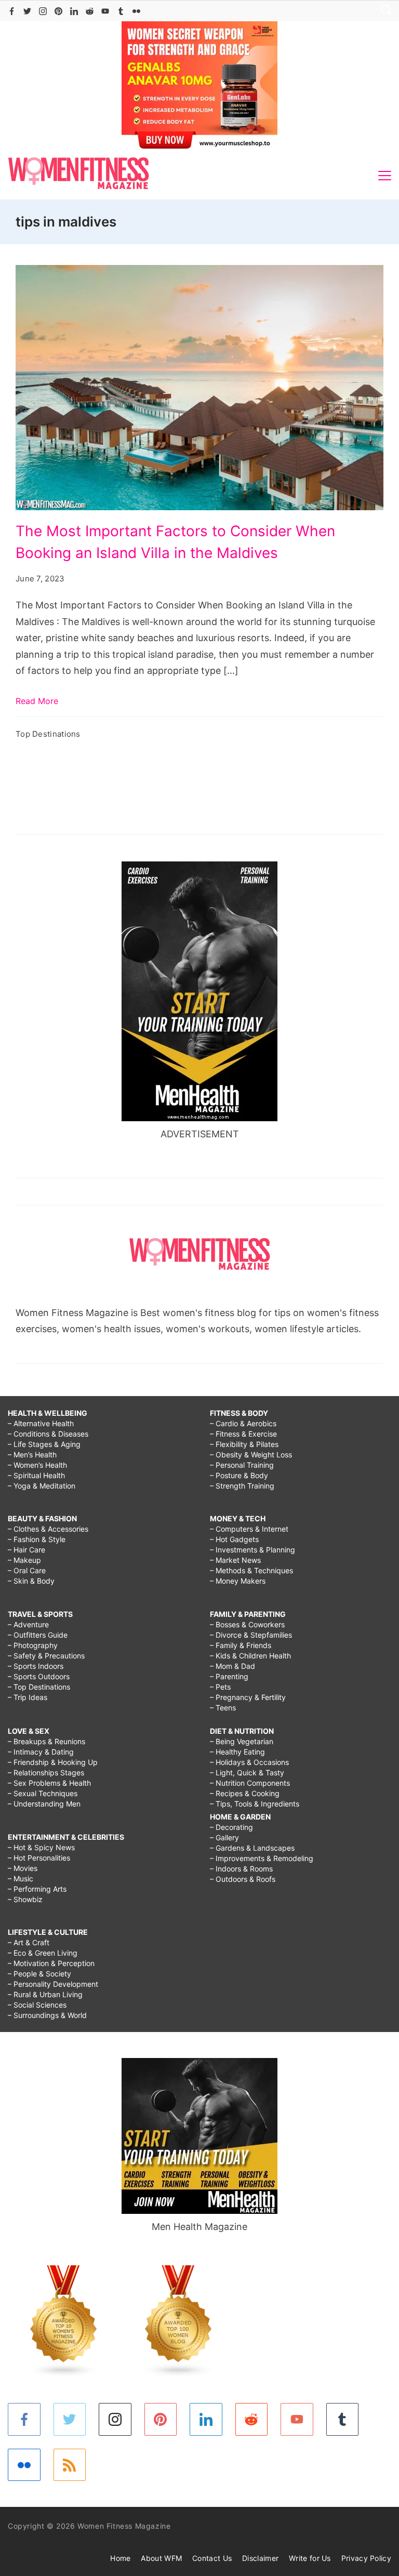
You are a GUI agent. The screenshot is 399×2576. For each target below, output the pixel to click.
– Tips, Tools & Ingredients (255, 1804)
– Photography (33, 1645)
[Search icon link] (383, 11)
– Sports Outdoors (39, 1676)
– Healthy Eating (237, 1752)
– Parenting (229, 1676)
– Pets (220, 1687)
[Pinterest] (58, 11)
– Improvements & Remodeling (262, 1858)
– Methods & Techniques (251, 1570)
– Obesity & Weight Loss (251, 1455)
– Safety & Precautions (46, 1656)
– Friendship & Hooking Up (53, 1762)
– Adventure (28, 1624)
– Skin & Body (31, 1581)
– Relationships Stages (46, 1772)
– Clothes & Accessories (48, 1529)
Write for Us (310, 2558)
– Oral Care (27, 1570)
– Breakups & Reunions (46, 1741)
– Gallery (224, 1837)
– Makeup (24, 1560)
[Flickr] (136, 11)
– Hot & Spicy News (41, 1847)
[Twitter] (27, 11)
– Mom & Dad (232, 1666)
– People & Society (39, 1974)
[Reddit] (90, 11)
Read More (37, 701)
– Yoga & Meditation (42, 1486)
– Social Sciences (37, 2005)
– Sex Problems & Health (49, 1783)
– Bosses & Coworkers (247, 1624)
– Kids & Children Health (250, 1656)
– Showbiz (25, 1899)
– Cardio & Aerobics (243, 1423)
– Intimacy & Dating (41, 1752)
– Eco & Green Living (43, 1953)
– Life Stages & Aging (44, 1444)
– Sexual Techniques (43, 1793)
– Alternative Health (41, 1423)
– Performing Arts (37, 1889)
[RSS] (70, 2465)
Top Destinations (48, 734)
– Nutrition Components (250, 1783)
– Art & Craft (29, 1942)
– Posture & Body (239, 1475)
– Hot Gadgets (234, 1539)
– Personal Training (242, 1465)
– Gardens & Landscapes (252, 1848)
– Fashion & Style (37, 1539)
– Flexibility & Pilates (244, 1444)
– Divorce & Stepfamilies (251, 1635)
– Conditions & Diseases (48, 1434)
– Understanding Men (44, 1804)
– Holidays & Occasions (249, 1762)
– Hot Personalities (39, 1858)
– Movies (23, 1868)
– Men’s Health (32, 1455)
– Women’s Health (37, 1465)
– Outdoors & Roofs (243, 1879)
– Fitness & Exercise (243, 1434)
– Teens (223, 1708)
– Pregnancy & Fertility (248, 1697)
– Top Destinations (39, 1687)
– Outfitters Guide (38, 1635)
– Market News (235, 1560)
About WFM (161, 2558)
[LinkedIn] (74, 11)
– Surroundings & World (47, 2015)
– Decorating (231, 1827)
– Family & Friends (241, 1645)
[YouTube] (105, 11)
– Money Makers (238, 1581)
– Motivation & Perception (51, 1963)
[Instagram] (43, 11)
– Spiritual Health (36, 1475)
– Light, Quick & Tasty (247, 1772)
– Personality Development (53, 1984)
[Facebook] (12, 11)
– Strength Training (242, 1486)
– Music (21, 1878)
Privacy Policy (366, 2558)
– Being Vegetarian (242, 1741)
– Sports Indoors (36, 1666)
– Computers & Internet (249, 1529)
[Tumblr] (121, 11)
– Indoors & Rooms (241, 1869)
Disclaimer (260, 2558)
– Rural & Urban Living (45, 1994)
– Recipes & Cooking (245, 1793)
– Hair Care (26, 1550)
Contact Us (212, 2558)
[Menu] (385, 176)
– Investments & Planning (252, 1550)
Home (120, 2558)
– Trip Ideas (28, 1697)
